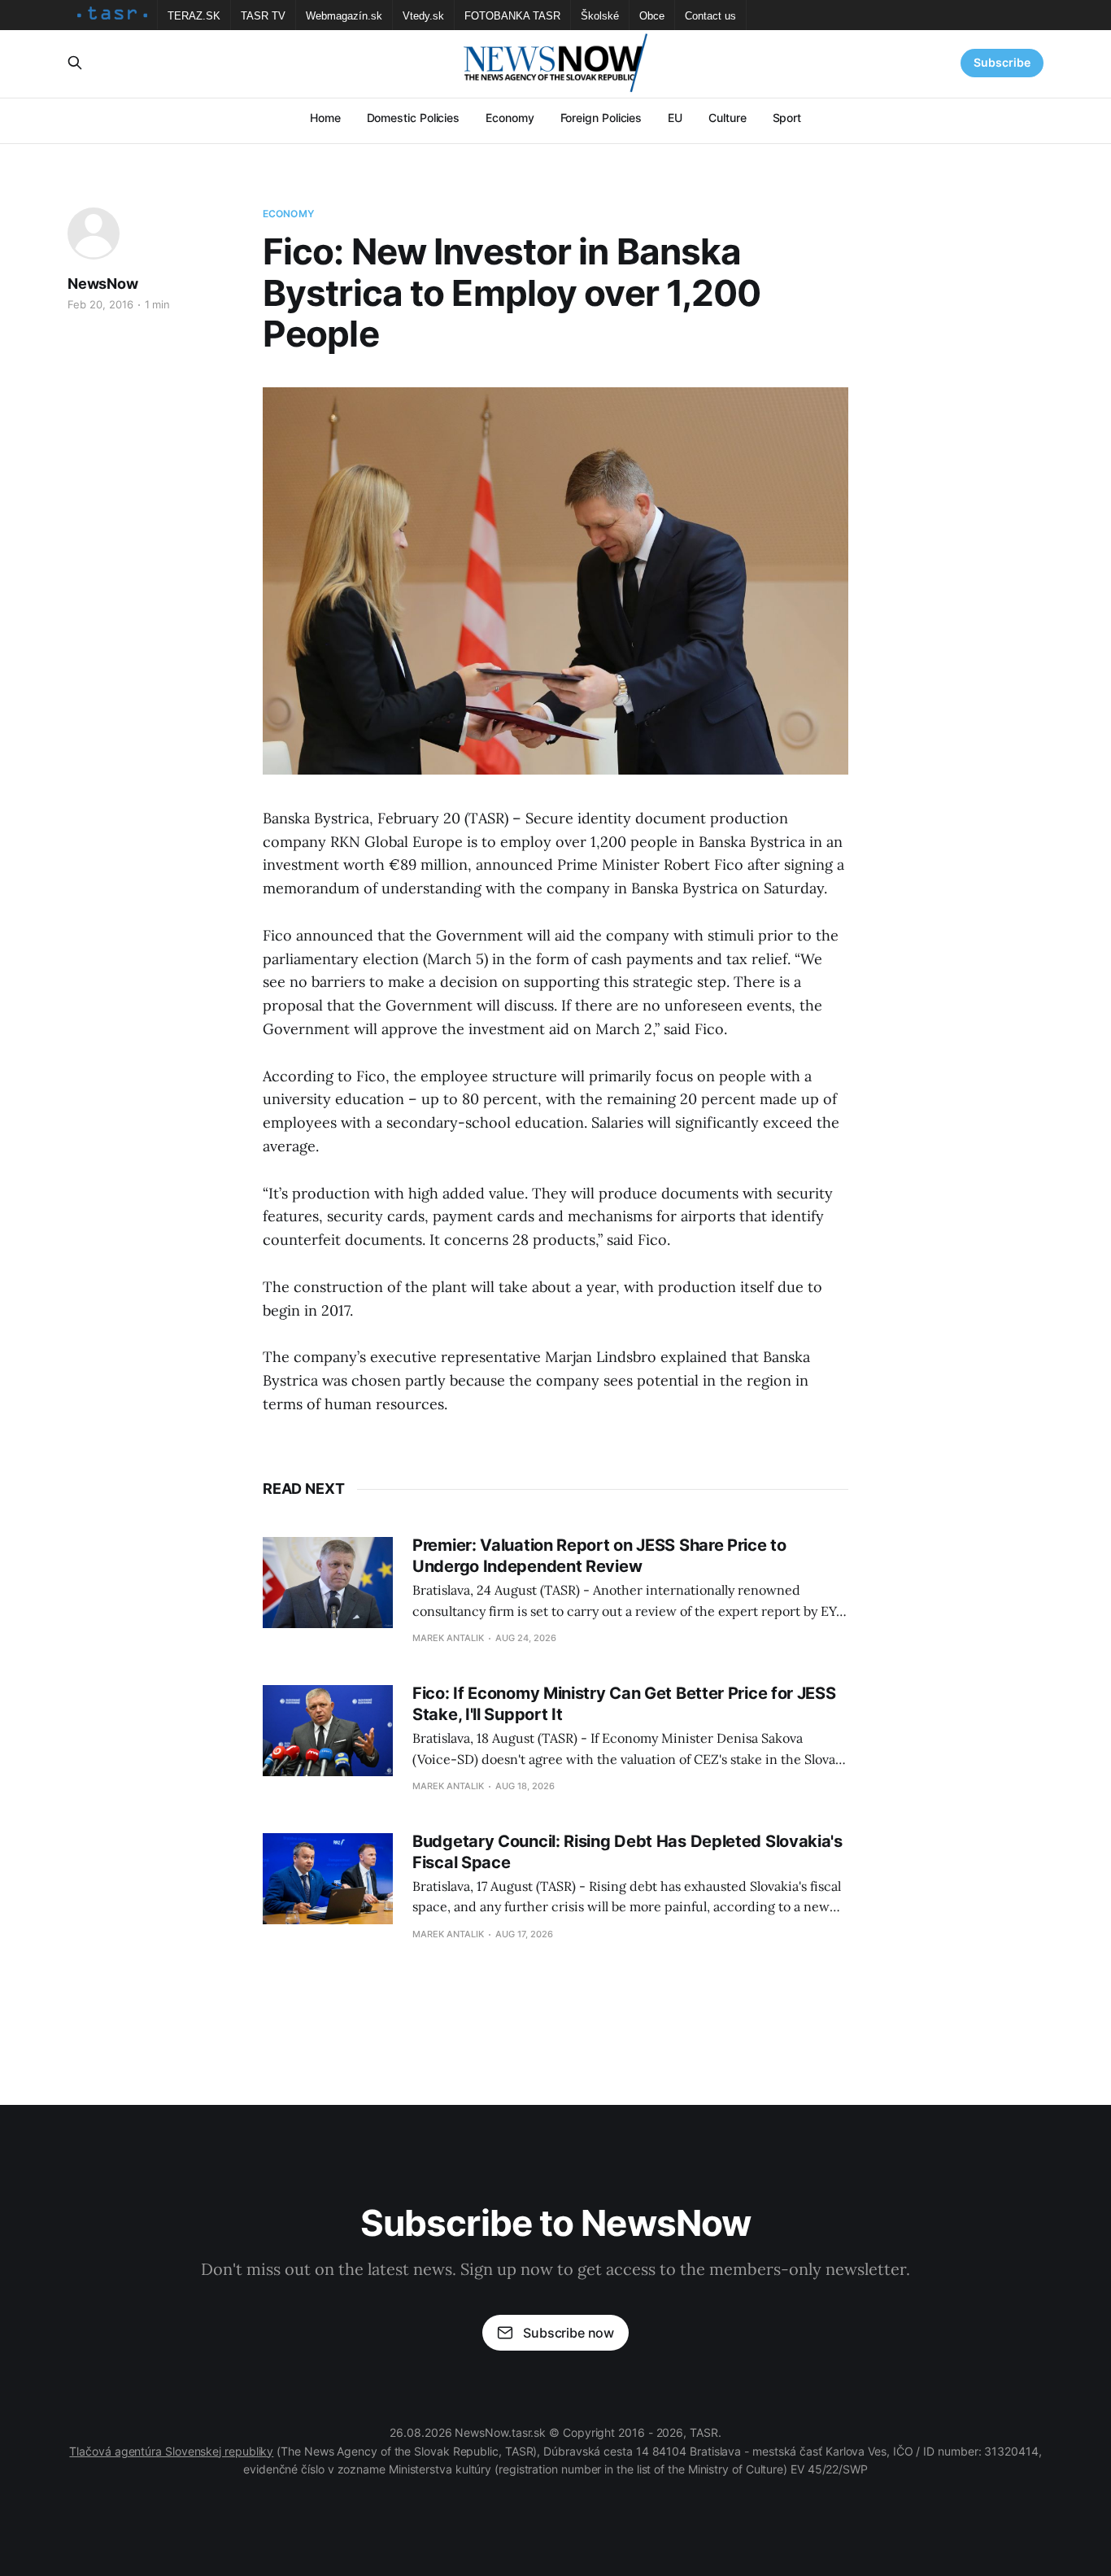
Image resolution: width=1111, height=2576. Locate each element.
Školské (600, 16)
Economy (510, 118)
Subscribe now (569, 2333)
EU (675, 118)
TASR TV (263, 16)
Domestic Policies (414, 118)
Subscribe (1002, 62)
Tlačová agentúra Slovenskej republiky (171, 2451)
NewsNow (103, 284)
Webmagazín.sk (344, 16)
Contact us (710, 16)
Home (325, 118)
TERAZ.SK (194, 16)
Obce (652, 16)
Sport (787, 118)
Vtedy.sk (423, 16)
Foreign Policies (601, 118)
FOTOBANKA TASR (512, 16)
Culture (727, 118)
